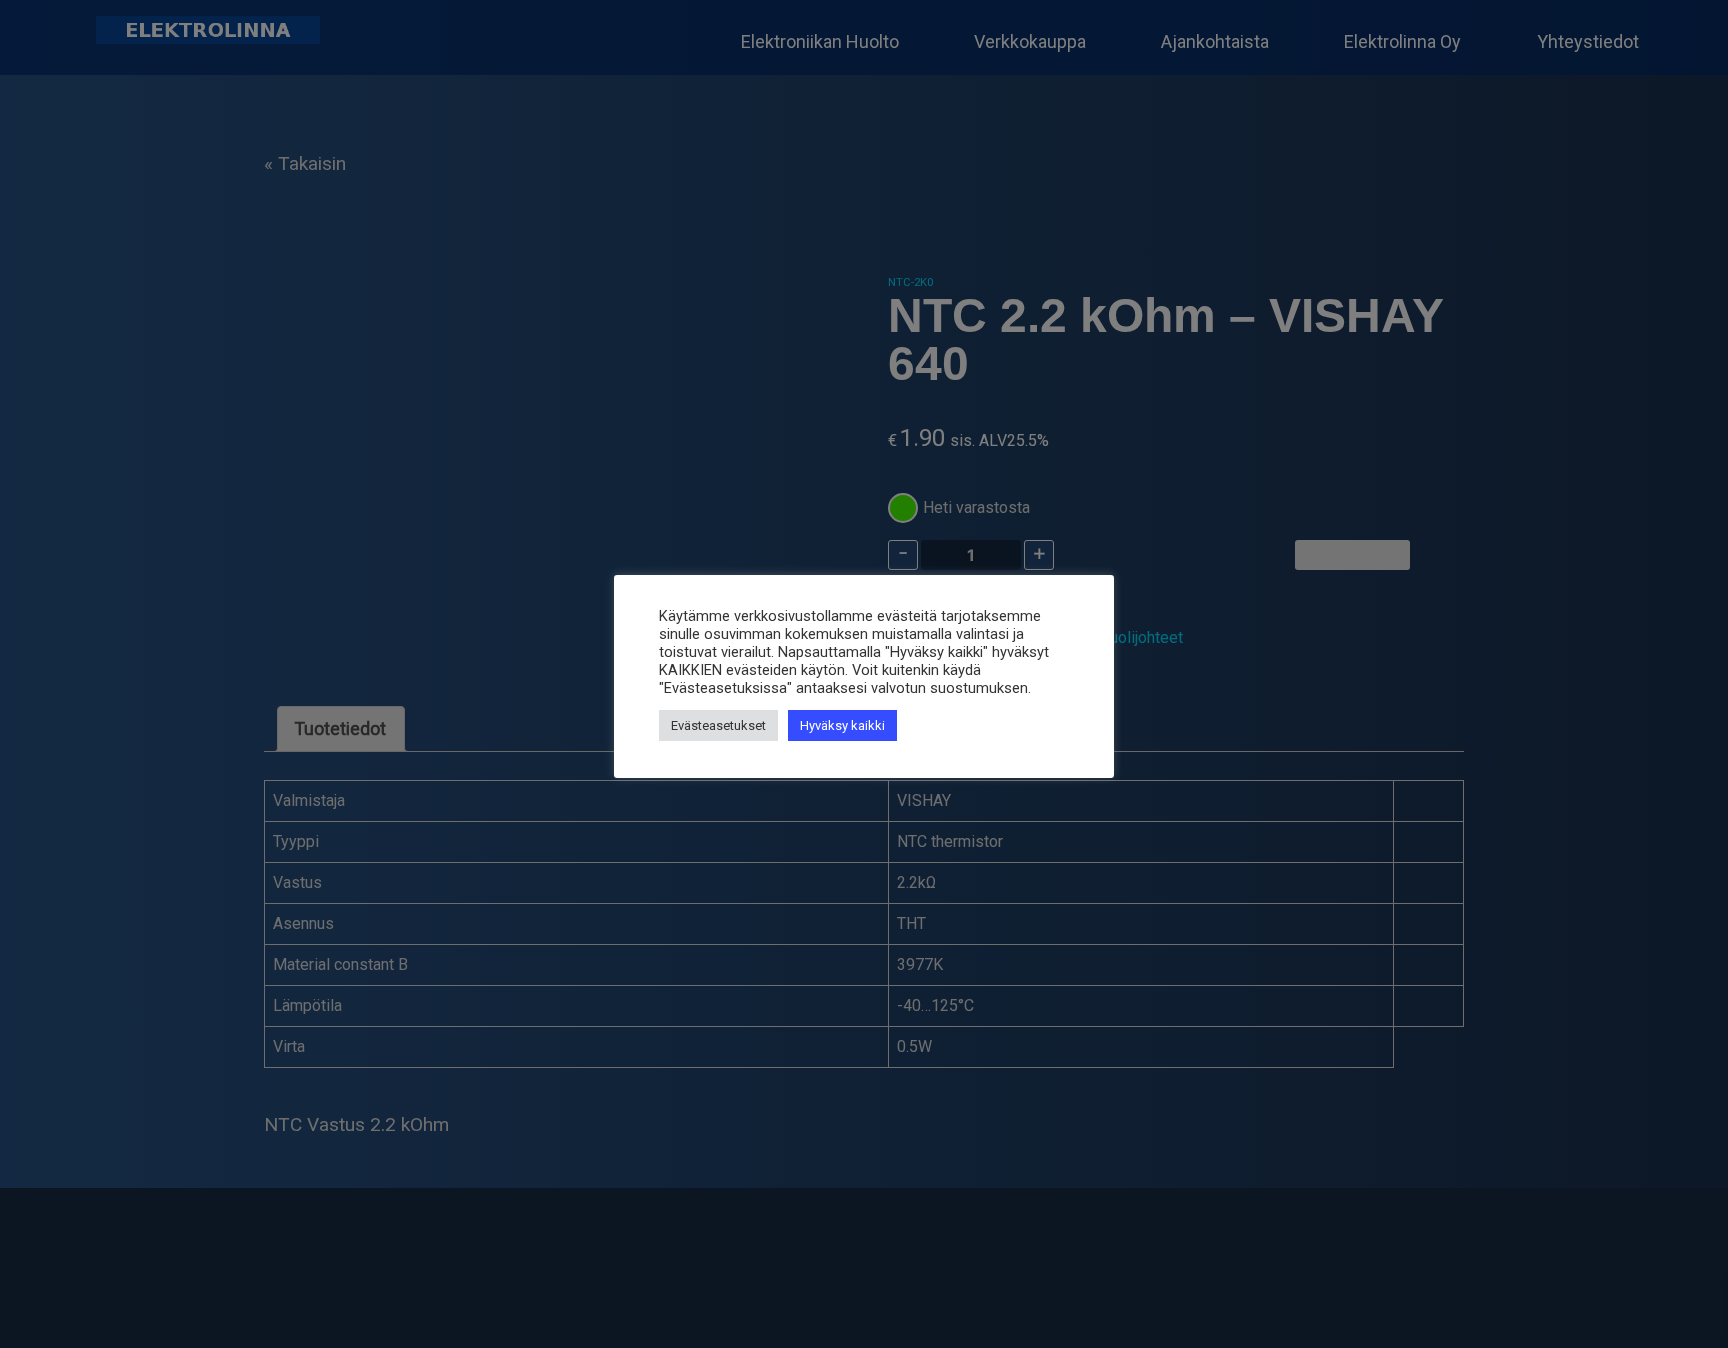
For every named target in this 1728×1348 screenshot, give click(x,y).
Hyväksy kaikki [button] (842, 725)
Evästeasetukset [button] (718, 725)
